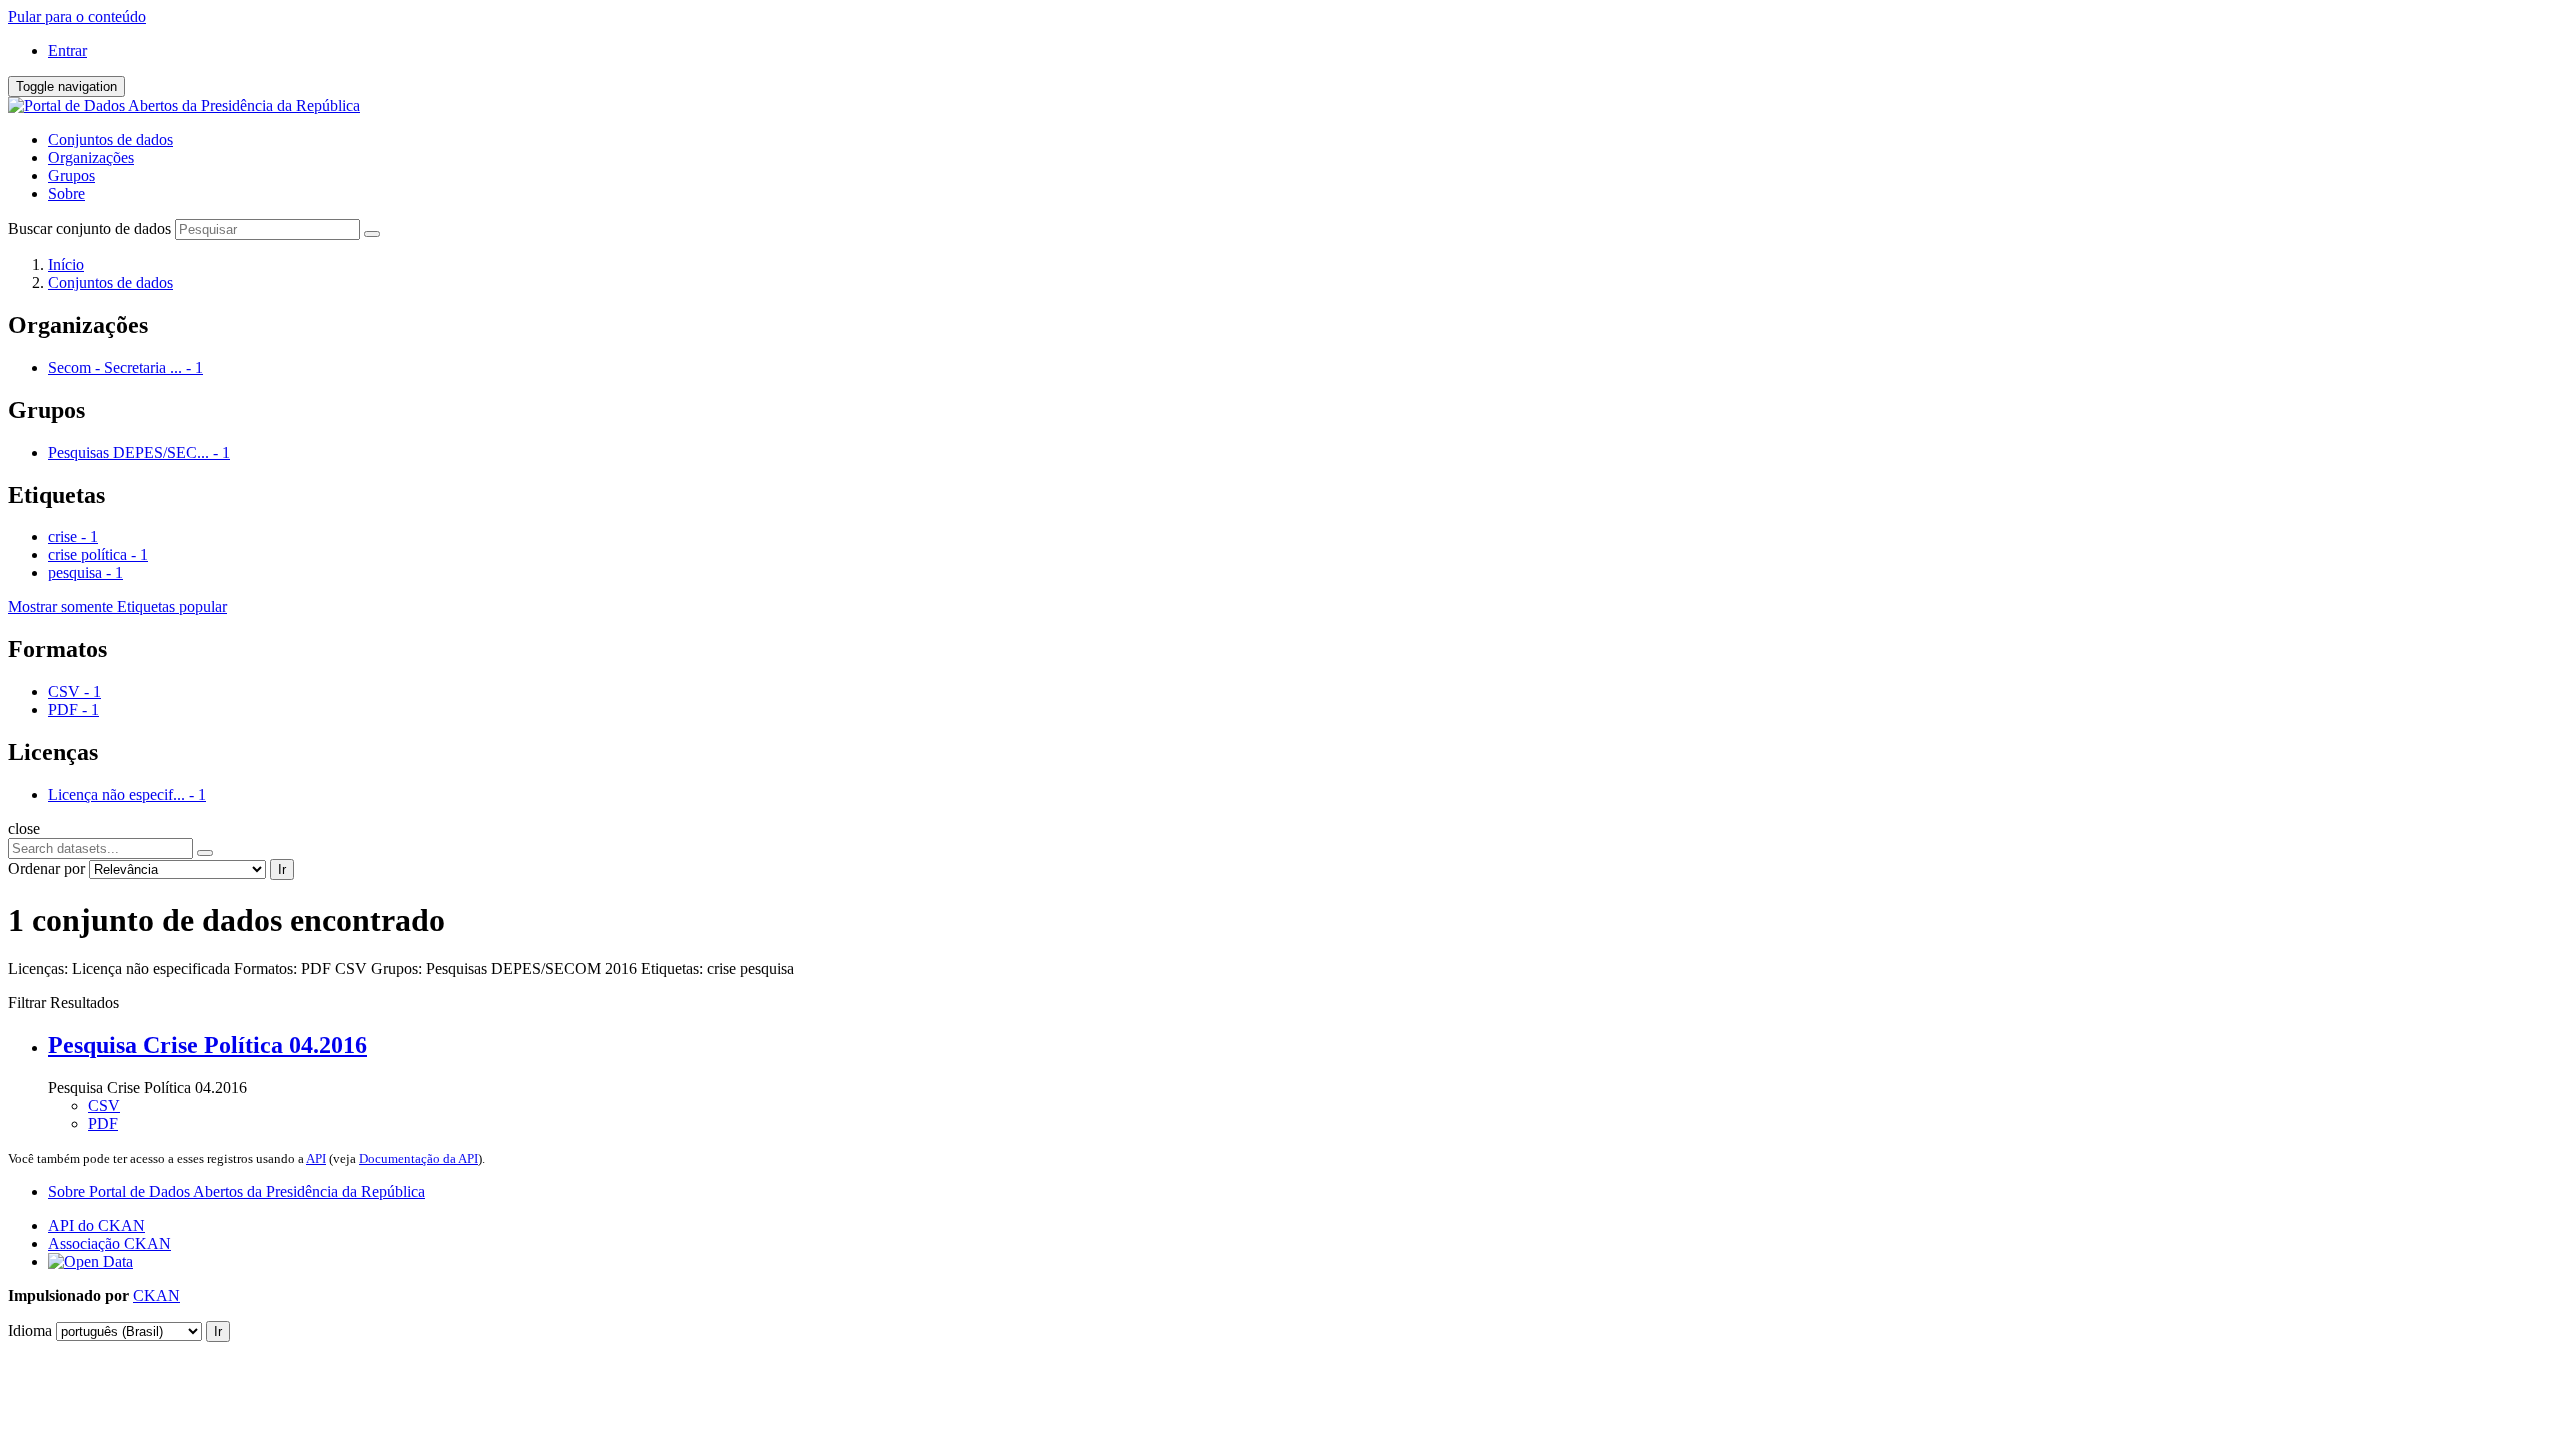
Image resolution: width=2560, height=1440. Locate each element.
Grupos (71, 175)
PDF (103, 1123)
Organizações (91, 157)
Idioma (30, 1330)
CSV (104, 1105)
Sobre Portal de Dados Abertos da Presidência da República (236, 1191)
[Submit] (372, 234)
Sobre (66, 193)
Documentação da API (418, 1158)
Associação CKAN (109, 1243)
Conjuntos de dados (110, 139)
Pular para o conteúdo (77, 16)
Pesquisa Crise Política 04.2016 (207, 1045)
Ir (282, 869)
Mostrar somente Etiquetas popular (117, 606)
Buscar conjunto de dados (89, 228)
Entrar (67, 50)
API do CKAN (96, 1225)
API (316, 1158)
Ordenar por (46, 868)
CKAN (156, 1295)
